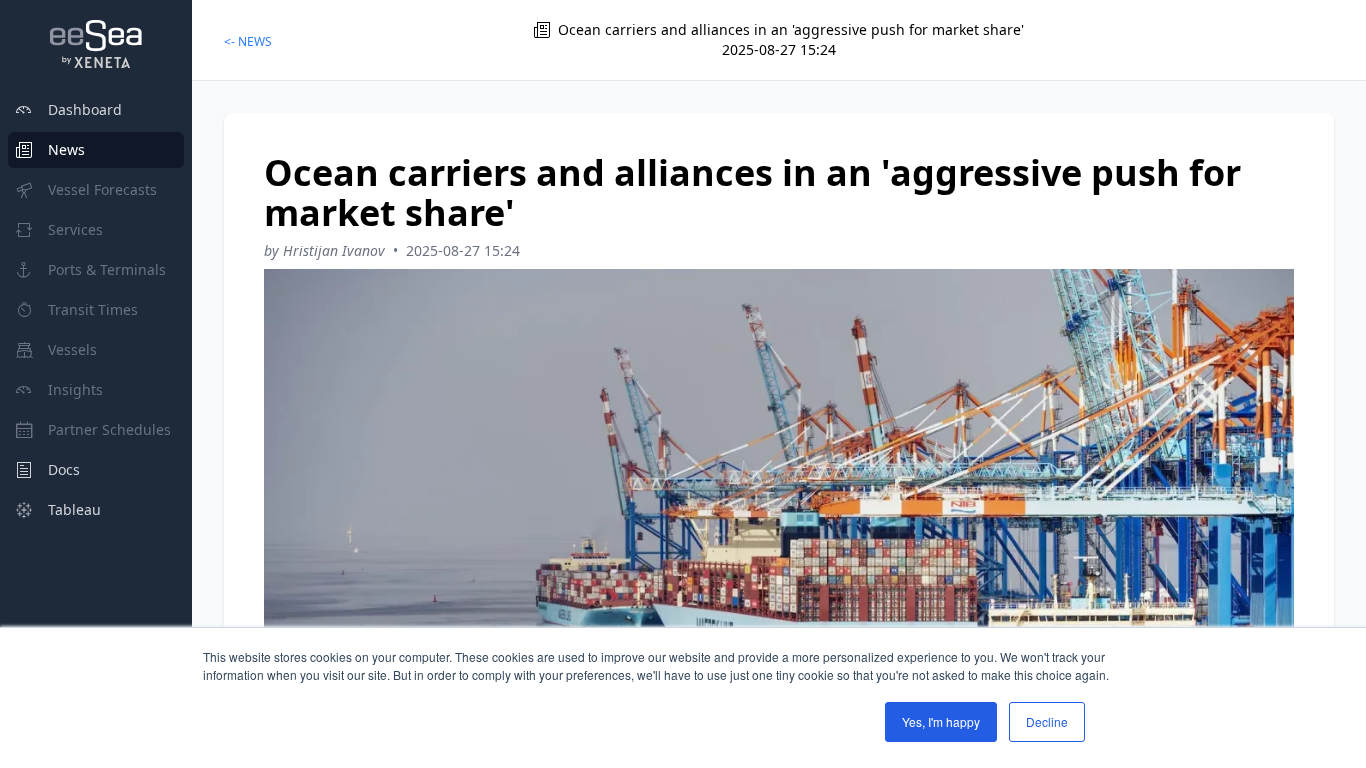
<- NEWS (248, 41)
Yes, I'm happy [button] (941, 721)
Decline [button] (1047, 721)
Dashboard (85, 109)
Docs (64, 469)
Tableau (74, 509)
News (66, 149)
